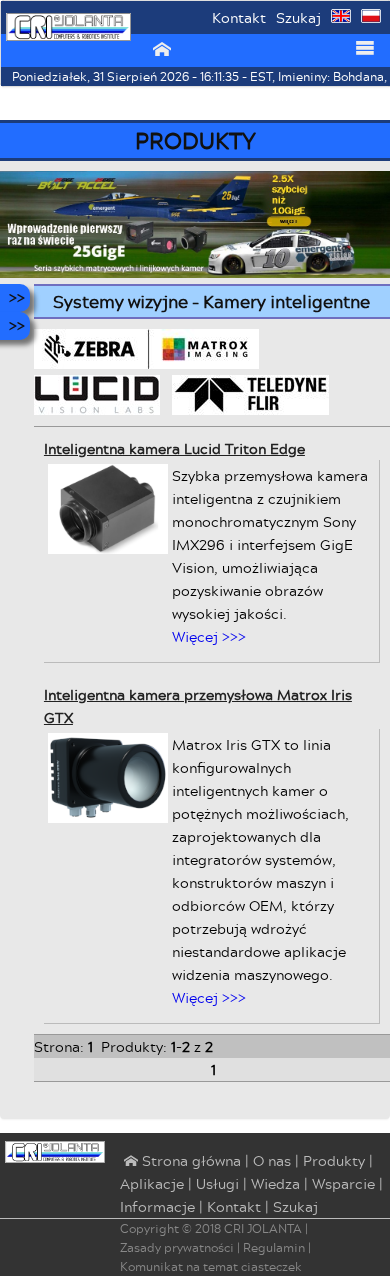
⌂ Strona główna (180, 1162)
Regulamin (274, 1247)
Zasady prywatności (177, 1247)
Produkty (334, 1160)
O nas (272, 1160)
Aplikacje (152, 1183)
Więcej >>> (209, 636)
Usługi (217, 1183)
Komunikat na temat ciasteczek (211, 1266)
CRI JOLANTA (263, 1228)
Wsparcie (343, 1183)
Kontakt (239, 17)
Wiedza (275, 1183)
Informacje (157, 1206)
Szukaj (298, 17)
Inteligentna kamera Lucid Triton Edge (174, 448)
